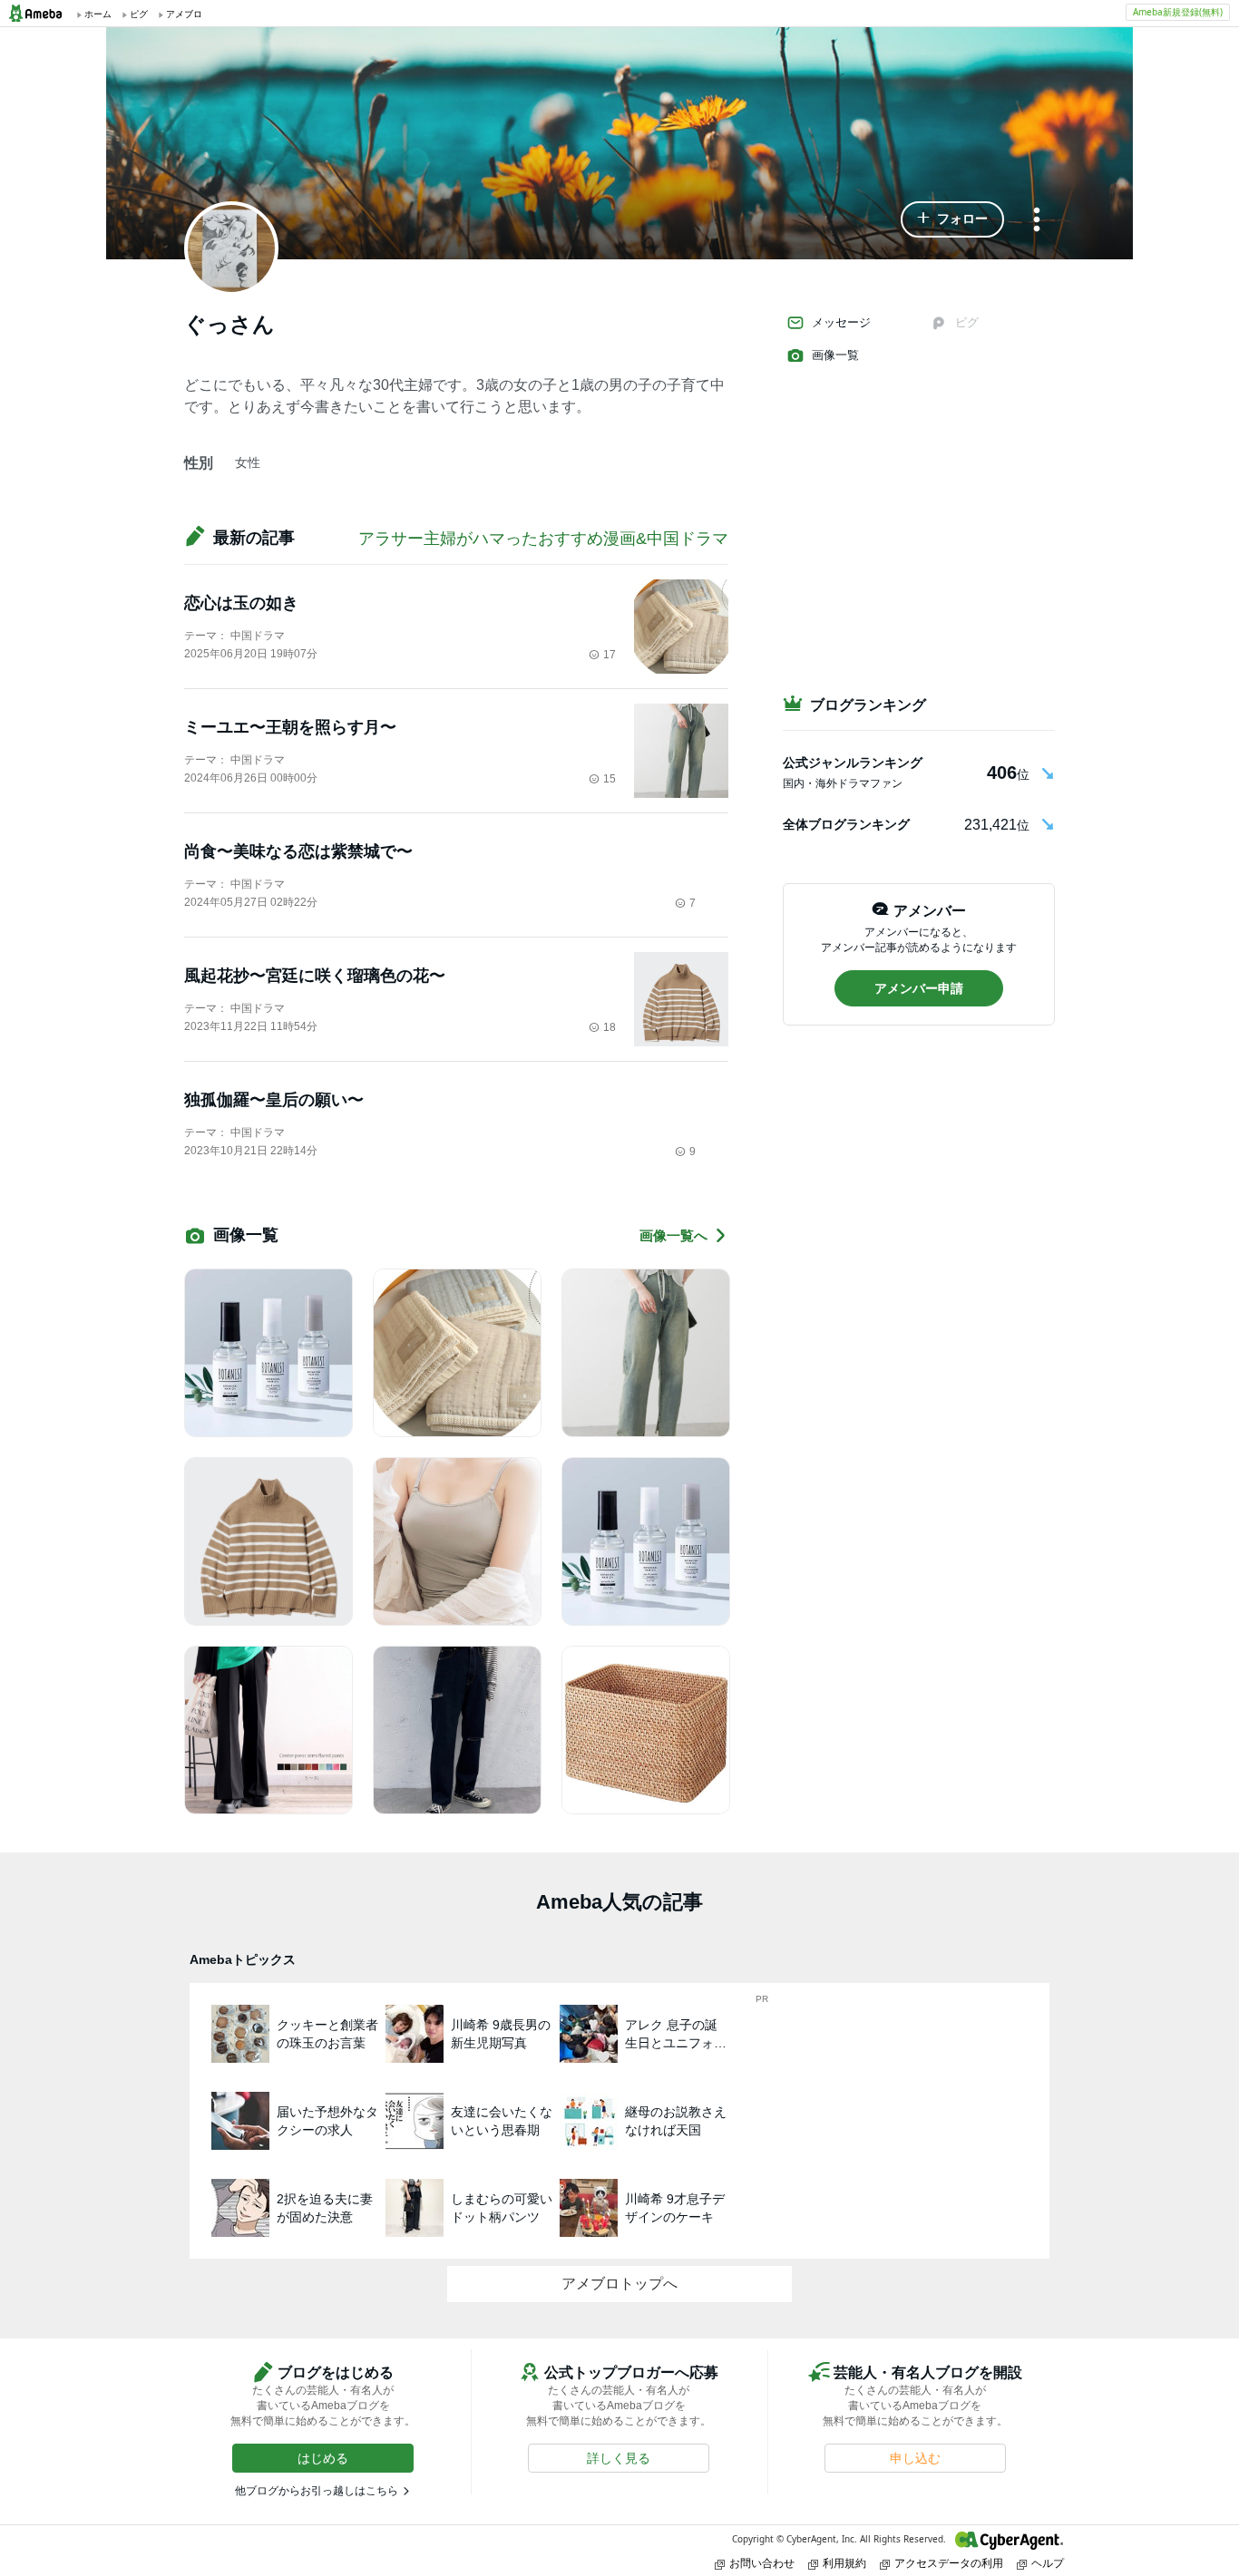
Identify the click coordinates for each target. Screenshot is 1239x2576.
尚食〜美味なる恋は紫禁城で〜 (298, 851)
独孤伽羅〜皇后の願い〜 (274, 1100)
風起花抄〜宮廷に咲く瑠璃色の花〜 (315, 976)
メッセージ (841, 322)
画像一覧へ (673, 1235)
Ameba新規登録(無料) (1178, 12)
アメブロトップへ (619, 2284)
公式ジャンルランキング (853, 763)
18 (610, 1027)
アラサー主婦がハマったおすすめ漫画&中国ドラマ (543, 539)
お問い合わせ (762, 2563)
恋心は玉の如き (241, 603)
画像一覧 (835, 355)
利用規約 (844, 2563)
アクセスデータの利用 (949, 2563)
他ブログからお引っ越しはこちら (317, 2491)
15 (610, 779)
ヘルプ (1048, 2563)
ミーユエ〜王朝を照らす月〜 (290, 727)
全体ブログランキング (846, 824)
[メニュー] (1037, 221)
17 (610, 655)
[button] (952, 219)
